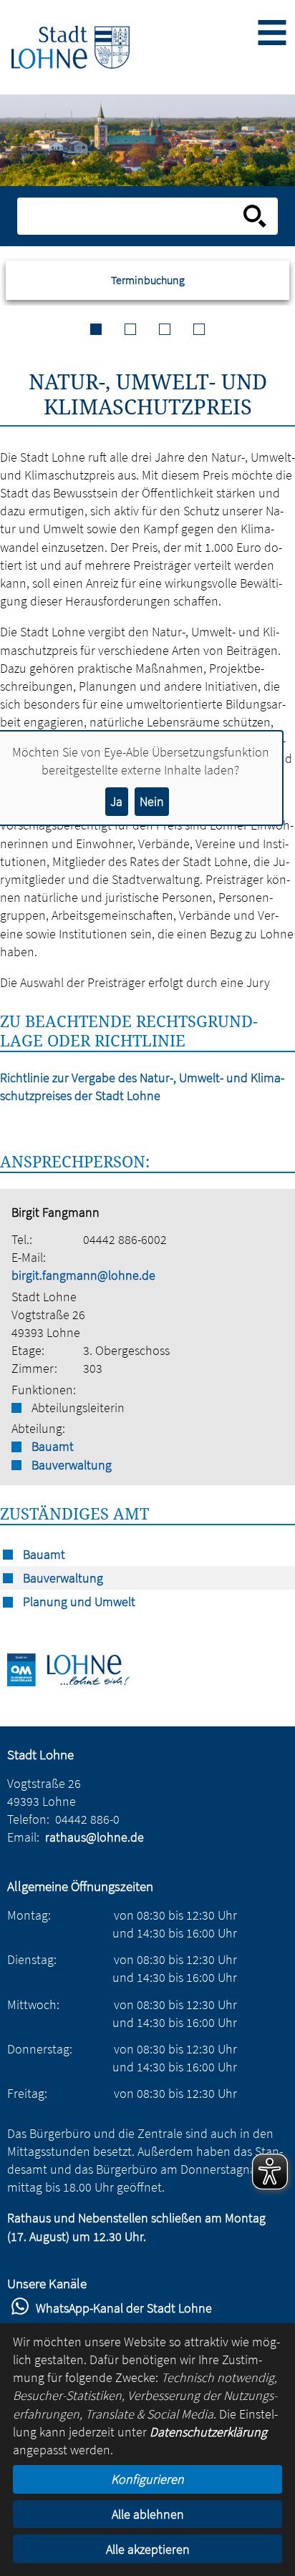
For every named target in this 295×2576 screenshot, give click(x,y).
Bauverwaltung (72, 1465)
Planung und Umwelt (79, 1602)
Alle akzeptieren (148, 2549)
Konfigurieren (147, 2479)
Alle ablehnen (148, 2514)
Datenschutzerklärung (208, 2432)
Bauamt (53, 1446)
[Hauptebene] (71, 47)
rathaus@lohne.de (95, 1837)
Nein (152, 801)
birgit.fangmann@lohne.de (83, 1275)
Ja (116, 801)
